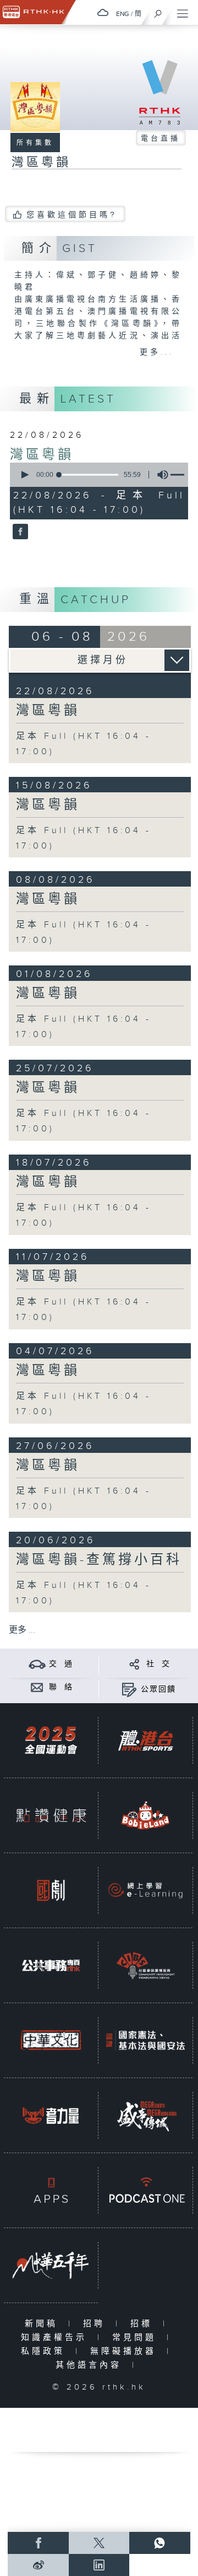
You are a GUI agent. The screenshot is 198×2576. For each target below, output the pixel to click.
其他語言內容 (91, 2365)
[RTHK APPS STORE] (51, 2190)
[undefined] (103, 12)
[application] (97, 475)
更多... (157, 352)
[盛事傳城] (145, 2115)
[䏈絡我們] (37, 1687)
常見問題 (137, 2338)
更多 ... (22, 1630)
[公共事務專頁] (51, 1965)
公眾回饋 (158, 1689)
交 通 (61, 1664)
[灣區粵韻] (19, 533)
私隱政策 (45, 2351)
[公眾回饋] (129, 1689)
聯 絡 (61, 1687)
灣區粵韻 (42, 455)
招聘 (97, 2324)
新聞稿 (44, 2324)
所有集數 (35, 143)
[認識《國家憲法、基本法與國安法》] (145, 2040)
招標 (144, 2324)
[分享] (134, 1664)
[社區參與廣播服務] (145, 1965)
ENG (123, 14)
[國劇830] (51, 1890)
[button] (24, 475)
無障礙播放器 (126, 2351)
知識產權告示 (56, 2338)
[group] (159, 475)
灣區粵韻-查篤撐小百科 (99, 1560)
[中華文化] (51, 2040)
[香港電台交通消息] (37, 1664)
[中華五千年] (51, 2265)
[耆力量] (51, 2115)
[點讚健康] (51, 1815)
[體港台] (145, 1740)
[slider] (89, 475)
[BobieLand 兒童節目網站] (145, 1815)
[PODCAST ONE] (145, 2190)
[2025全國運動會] (51, 1740)
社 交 (158, 1664)
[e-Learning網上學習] (145, 1890)
